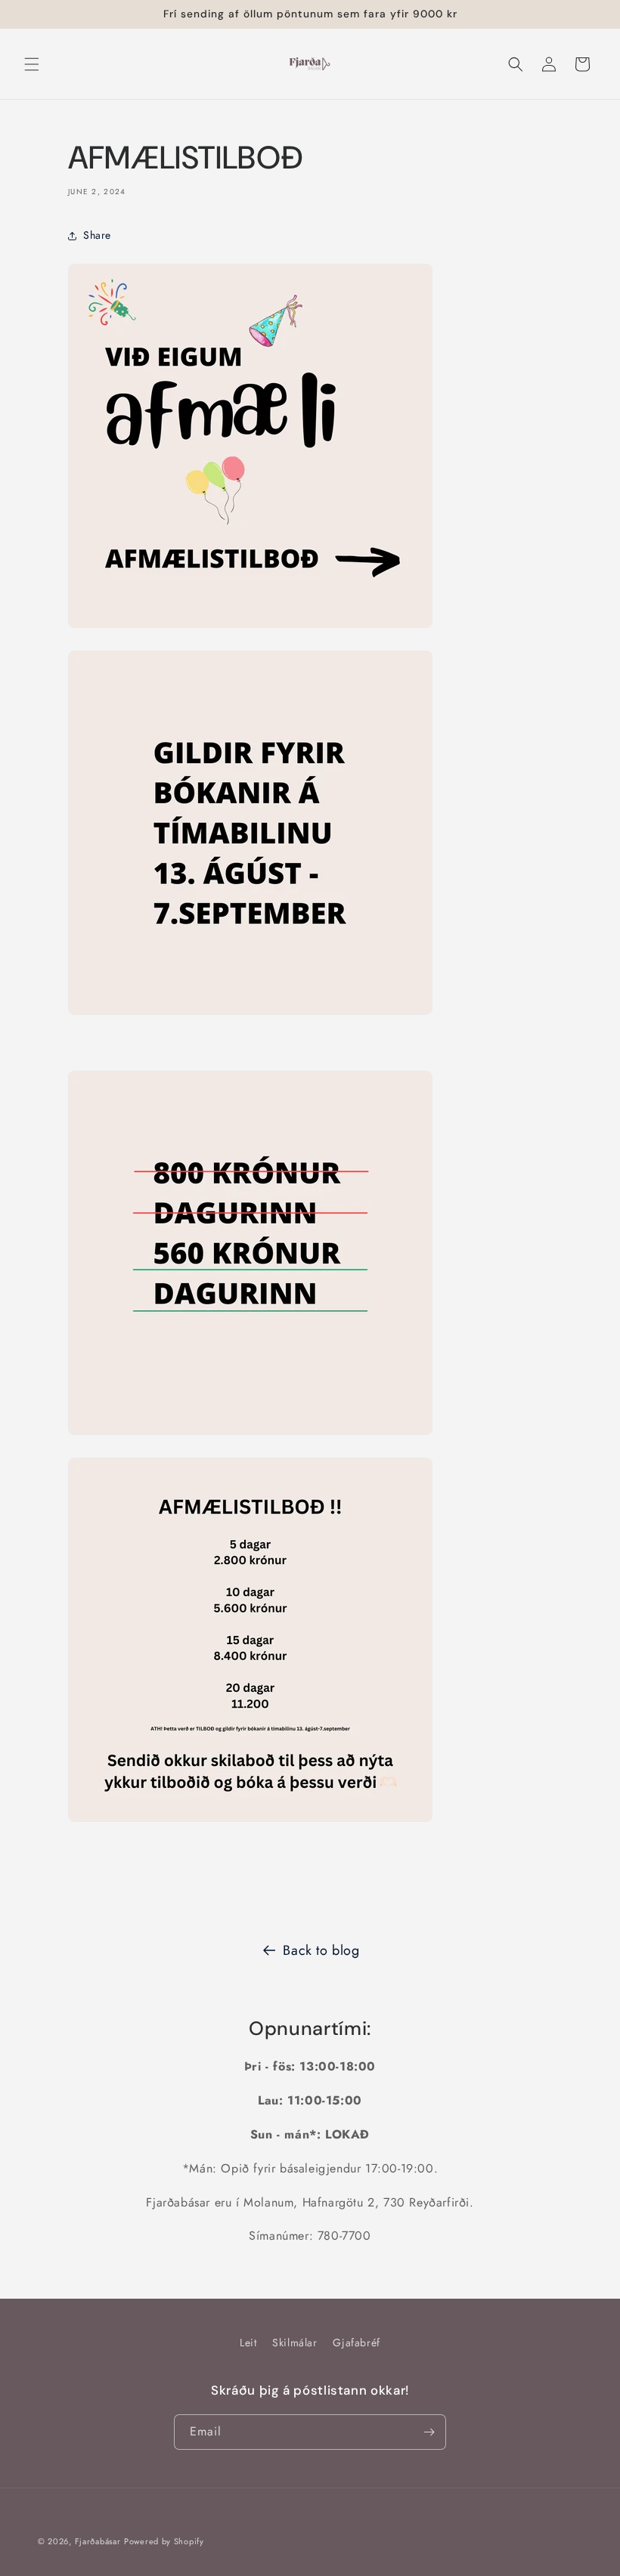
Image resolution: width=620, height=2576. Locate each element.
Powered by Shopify (164, 2541)
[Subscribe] (429, 2432)
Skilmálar (294, 2343)
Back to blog (321, 1950)
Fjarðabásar (98, 2541)
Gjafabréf (356, 2343)
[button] (32, 64)
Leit (248, 2343)
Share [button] (97, 235)
